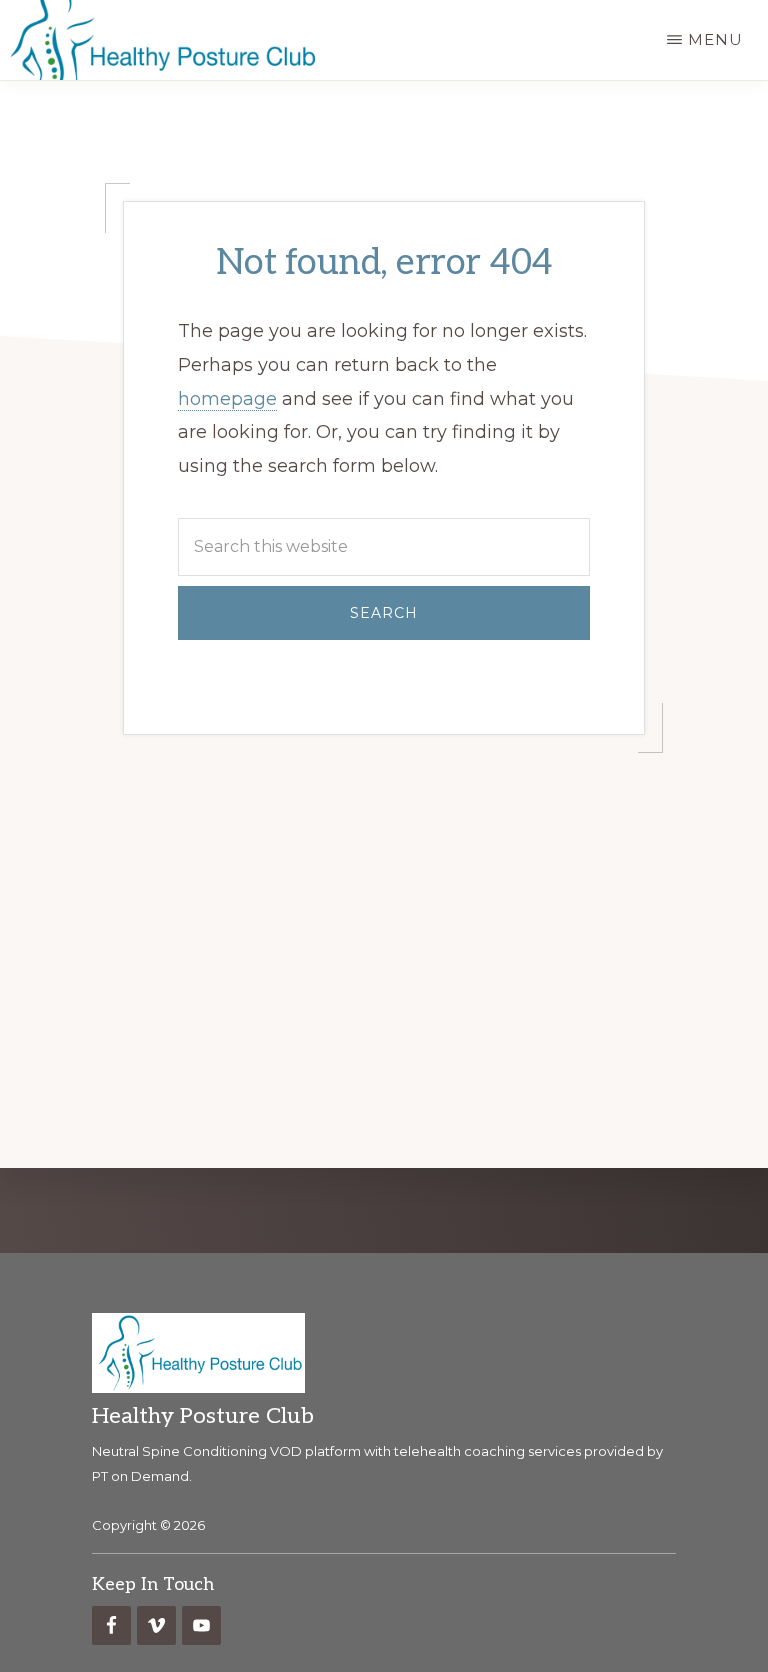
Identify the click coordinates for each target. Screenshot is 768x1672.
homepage (227, 399)
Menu (715, 39)
